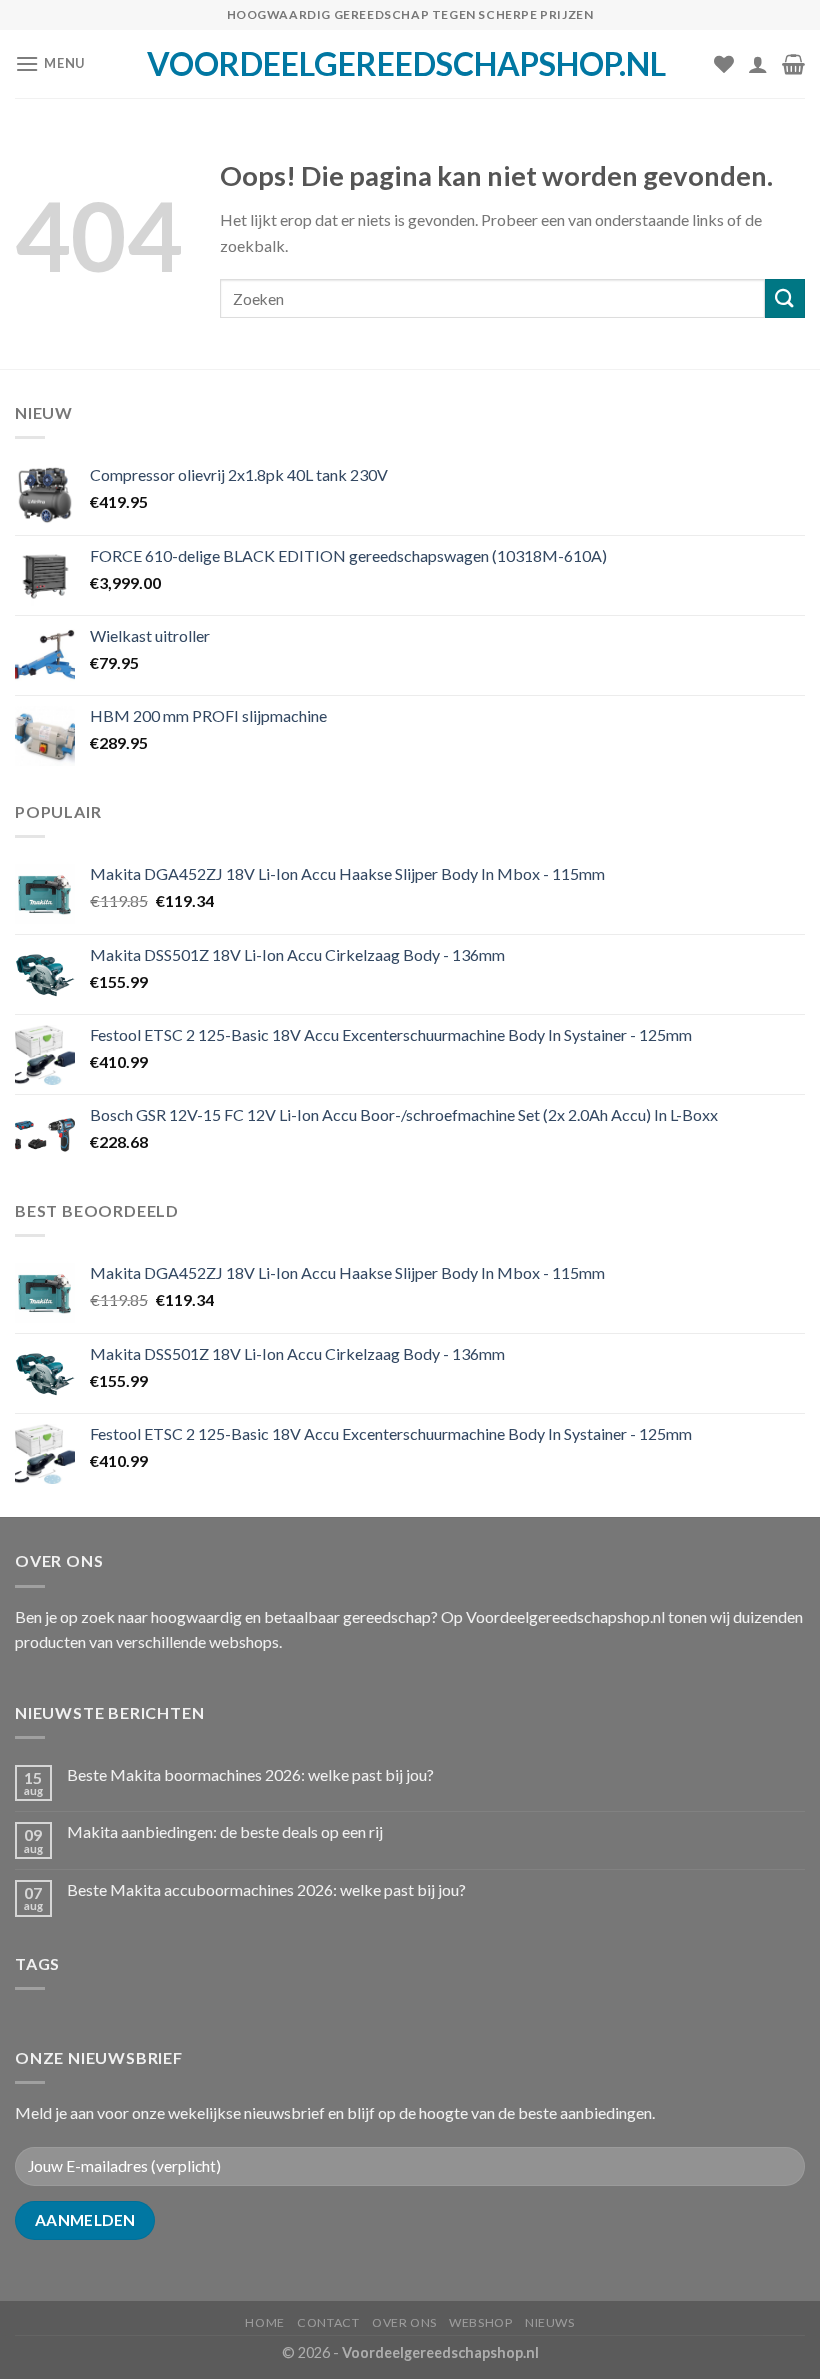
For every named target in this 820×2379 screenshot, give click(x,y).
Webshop (480, 2322)
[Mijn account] (758, 64)
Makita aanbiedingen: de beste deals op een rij (225, 1831)
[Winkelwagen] (793, 64)
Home (264, 2322)
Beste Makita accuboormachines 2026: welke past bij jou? (266, 1889)
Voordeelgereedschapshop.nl (406, 64)
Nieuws (550, 2322)
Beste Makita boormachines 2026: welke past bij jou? (250, 1774)
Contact (328, 2322)
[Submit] (785, 298)
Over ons (404, 2322)
